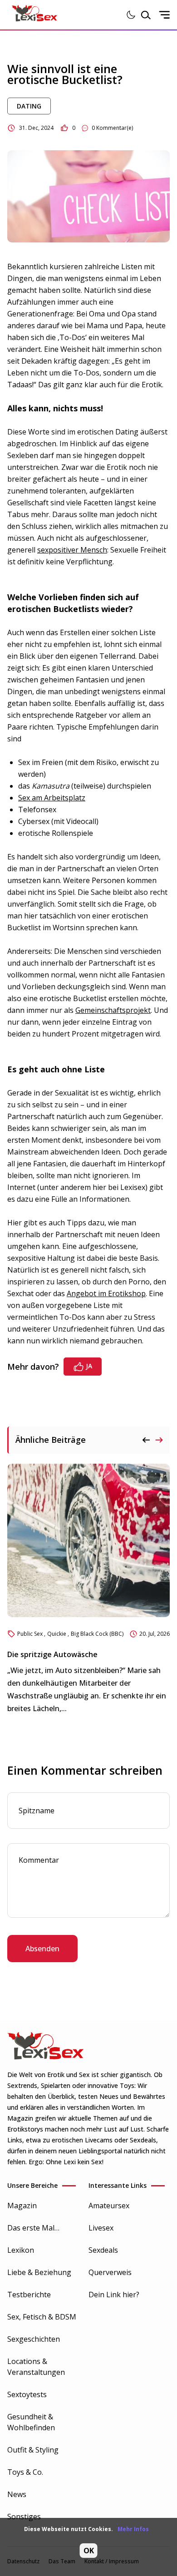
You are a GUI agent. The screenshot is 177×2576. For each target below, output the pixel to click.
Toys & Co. (25, 2472)
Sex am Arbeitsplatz (52, 798)
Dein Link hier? (114, 2295)
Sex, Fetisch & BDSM (42, 2317)
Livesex (101, 2228)
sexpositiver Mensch (72, 550)
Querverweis (110, 2272)
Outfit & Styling (33, 2450)
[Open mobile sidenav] (164, 15)
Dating (29, 106)
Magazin (22, 2206)
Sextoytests (27, 2394)
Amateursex (109, 2206)
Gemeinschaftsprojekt (113, 1010)
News (17, 2494)
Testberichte (29, 2295)
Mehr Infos (133, 2529)
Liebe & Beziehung (39, 2272)
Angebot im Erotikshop (106, 1293)
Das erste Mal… (33, 2228)
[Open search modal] (146, 15)
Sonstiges (24, 2517)
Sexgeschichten (34, 2339)
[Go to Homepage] (34, 15)
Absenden (42, 1949)
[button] (159, 1440)
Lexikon (21, 2250)
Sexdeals (103, 2250)
